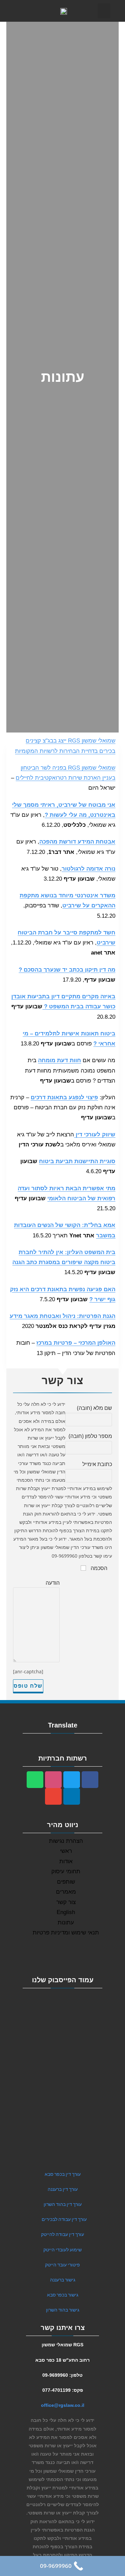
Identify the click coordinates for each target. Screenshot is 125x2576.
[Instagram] (53, 1780)
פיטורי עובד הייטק (62, 2265)
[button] (104, 11)
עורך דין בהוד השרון (63, 2204)
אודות (66, 1861)
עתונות (66, 1923)
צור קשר (66, 1902)
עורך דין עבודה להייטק (62, 2234)
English (66, 1912)
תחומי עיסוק (66, 1871)
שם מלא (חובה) (94, 1408)
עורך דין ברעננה (63, 2189)
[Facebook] (90, 1780)
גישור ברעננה (63, 2280)
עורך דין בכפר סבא (63, 2174)
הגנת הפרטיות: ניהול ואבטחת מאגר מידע (62, 1316)
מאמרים (66, 1892)
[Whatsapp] (35, 1780)
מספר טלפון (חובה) (90, 1436)
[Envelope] (53, 1796)
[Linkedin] (72, 1796)
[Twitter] (72, 1780)
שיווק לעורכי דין (95, 1135)
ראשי (66, 1851)
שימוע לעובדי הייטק (62, 2250)
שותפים (66, 1882)
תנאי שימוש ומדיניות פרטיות (66, 1933)
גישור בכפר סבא (63, 2295)
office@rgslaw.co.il (63, 2405)
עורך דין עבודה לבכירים (64, 2219)
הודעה (53, 1583)
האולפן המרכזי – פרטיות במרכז (76, 1343)
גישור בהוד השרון (63, 2310)
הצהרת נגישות (66, 1841)
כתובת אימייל (97, 1464)
